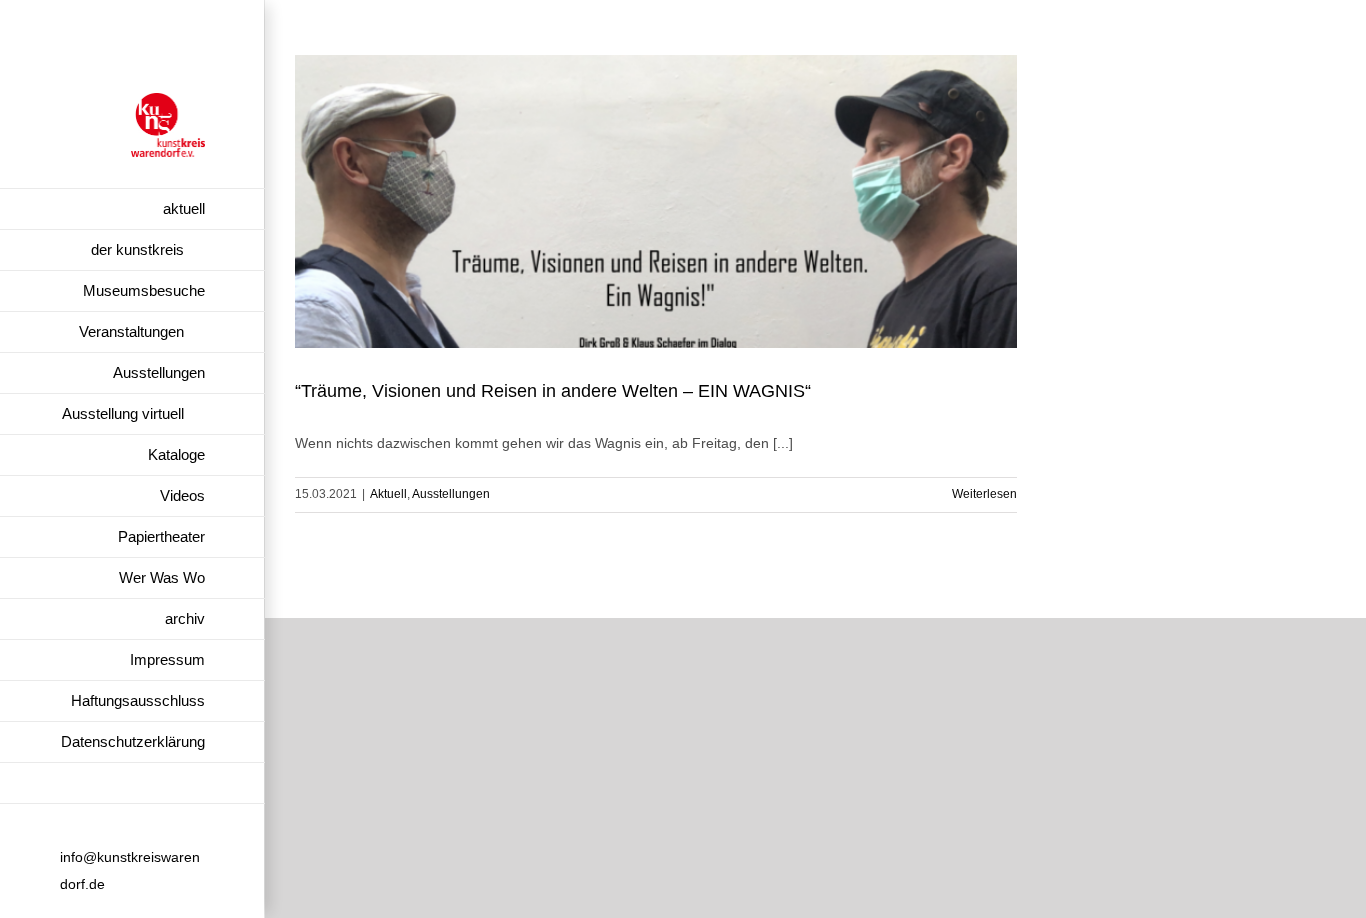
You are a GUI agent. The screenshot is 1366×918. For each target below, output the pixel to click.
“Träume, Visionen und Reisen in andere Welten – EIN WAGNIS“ (553, 391)
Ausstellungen (451, 494)
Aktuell (388, 494)
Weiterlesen (984, 494)
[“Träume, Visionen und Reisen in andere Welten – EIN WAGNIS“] (656, 201)
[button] (132, 783)
